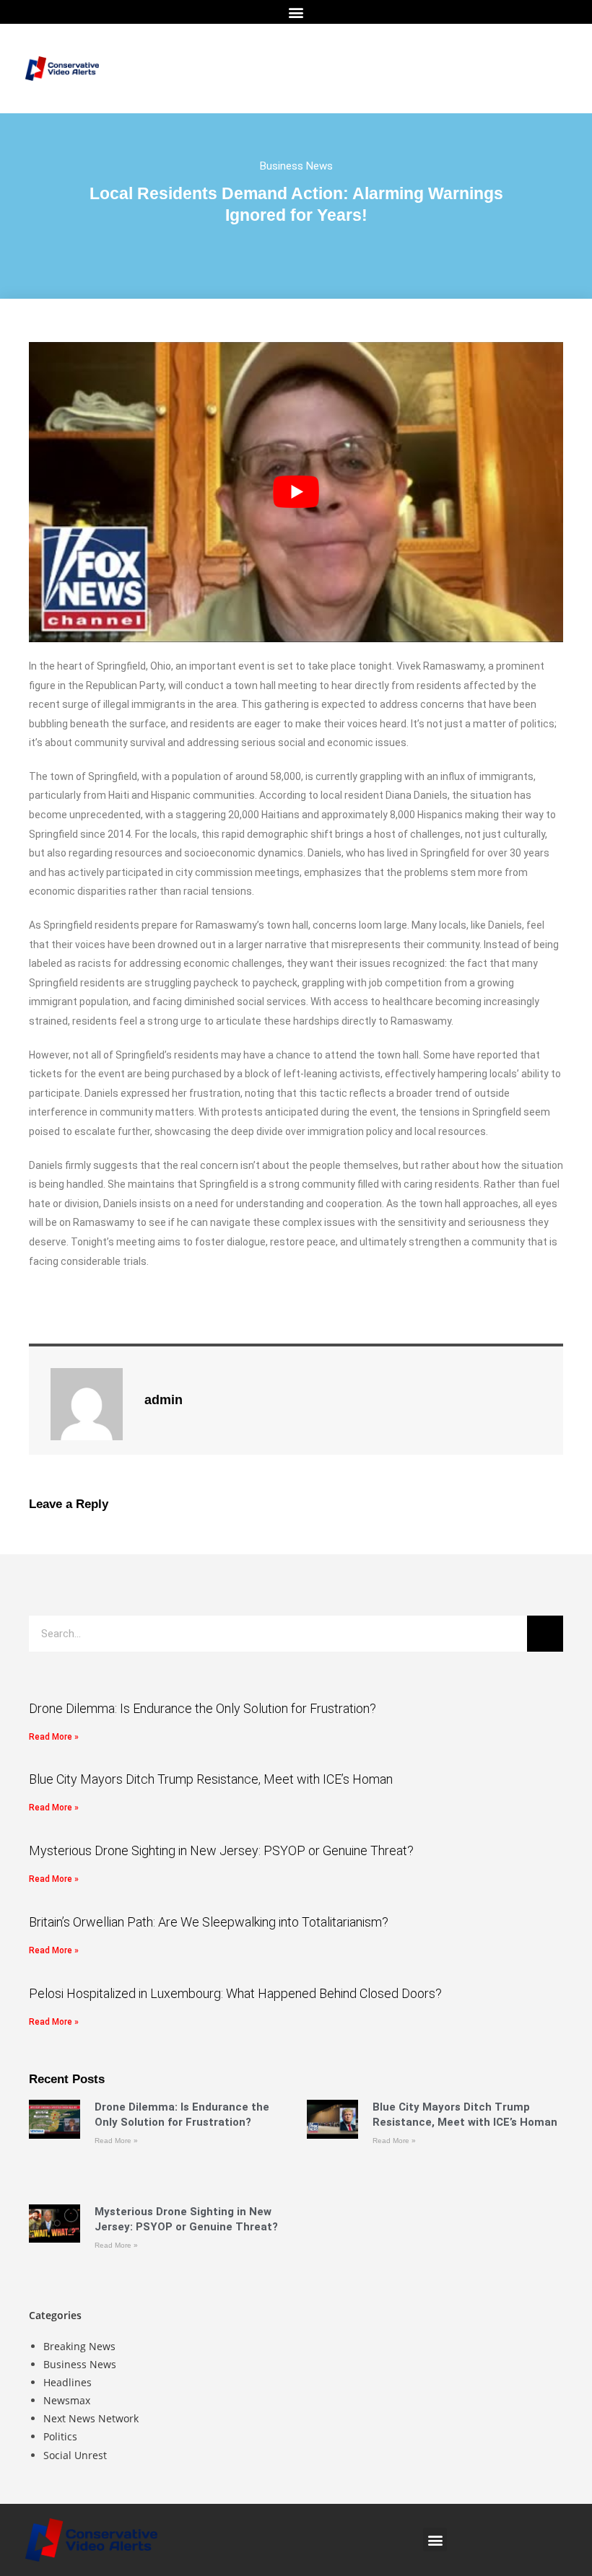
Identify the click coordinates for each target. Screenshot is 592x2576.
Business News (296, 166)
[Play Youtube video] (296, 492)
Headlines (68, 2382)
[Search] (545, 1634)
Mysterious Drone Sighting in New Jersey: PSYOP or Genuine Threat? (221, 1850)
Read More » (54, 1737)
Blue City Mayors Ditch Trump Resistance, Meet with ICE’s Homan (211, 1779)
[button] (296, 12)
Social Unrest (75, 2455)
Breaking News (79, 2346)
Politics (60, 2436)
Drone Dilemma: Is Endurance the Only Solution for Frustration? (203, 1708)
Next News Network (91, 2418)
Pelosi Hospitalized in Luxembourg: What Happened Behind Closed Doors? (235, 1993)
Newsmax (67, 2400)
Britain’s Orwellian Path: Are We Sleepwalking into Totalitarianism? (209, 1922)
